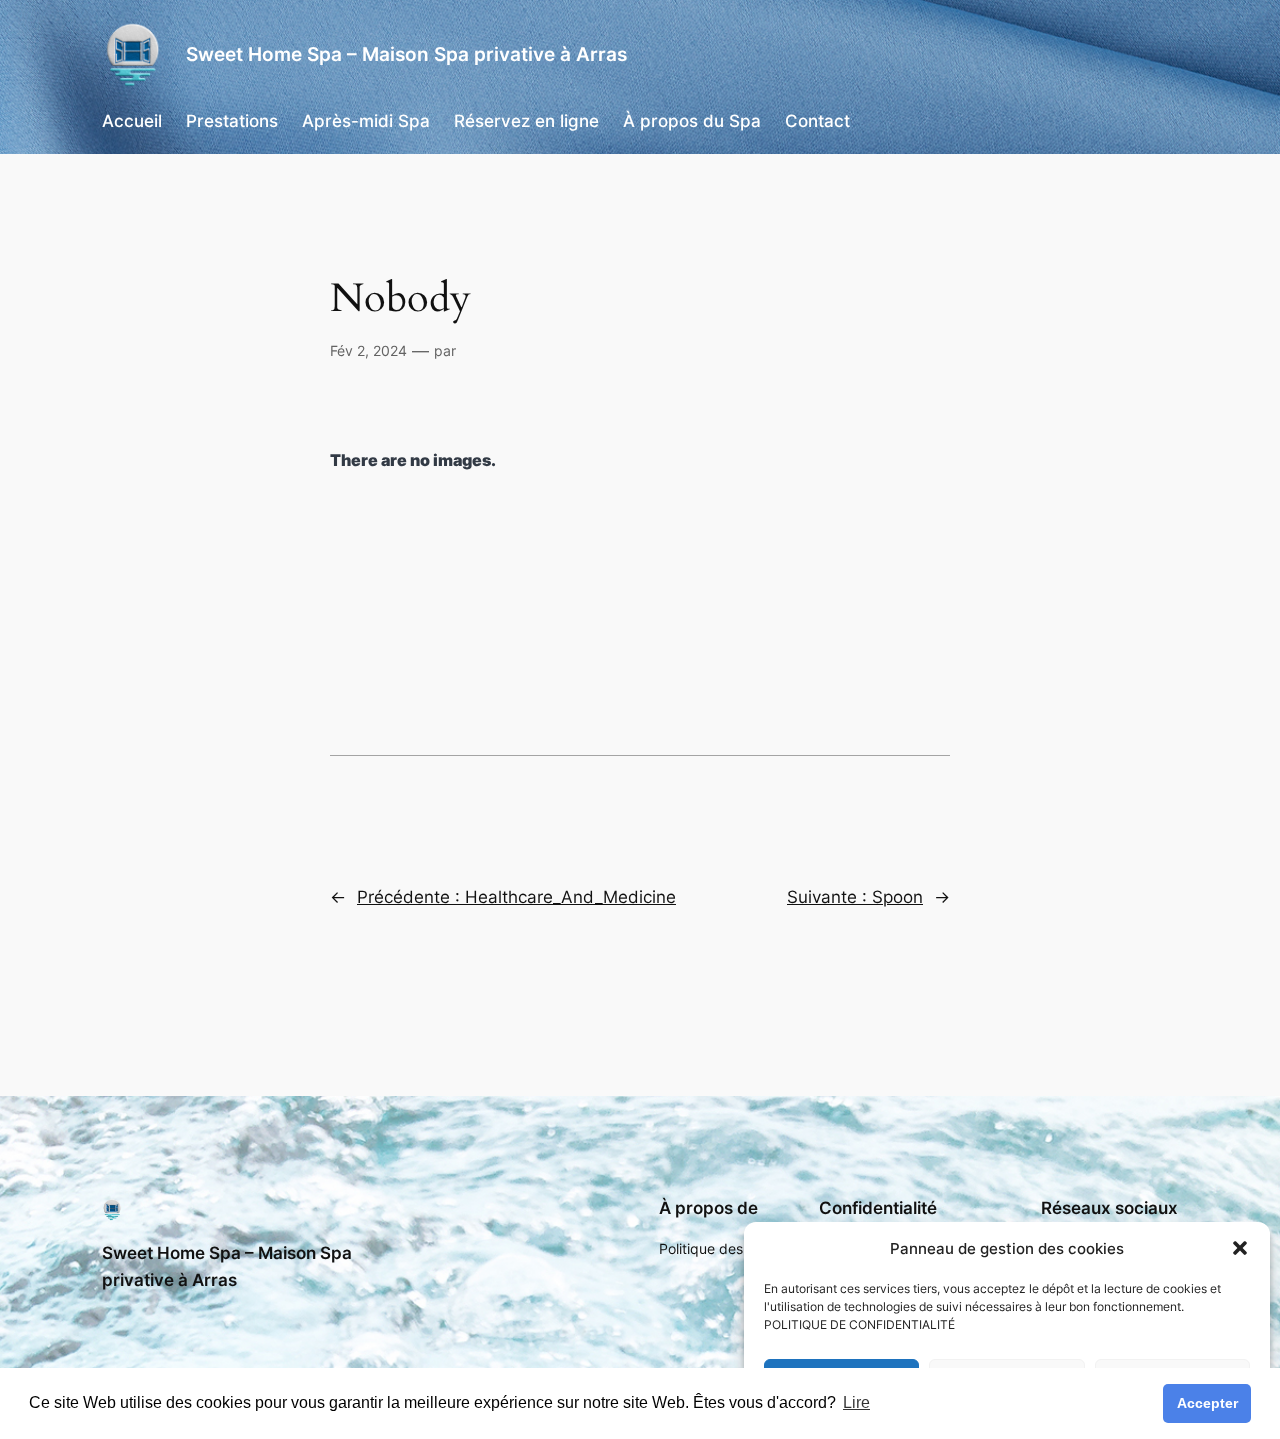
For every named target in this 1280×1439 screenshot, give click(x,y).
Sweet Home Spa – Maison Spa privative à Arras (406, 54)
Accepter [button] (1207, 1403)
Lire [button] (856, 1402)
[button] (1240, 1248)
